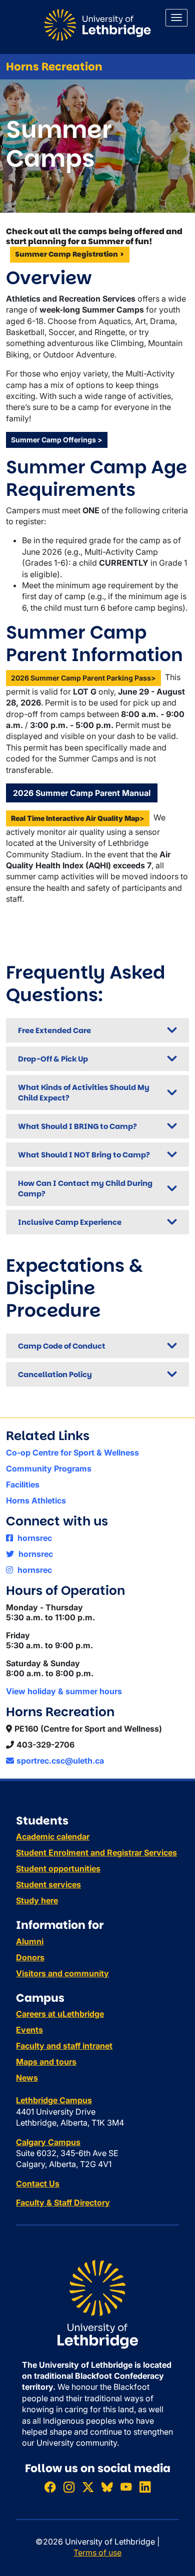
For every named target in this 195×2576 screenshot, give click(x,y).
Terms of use (97, 2553)
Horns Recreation (54, 67)
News (27, 2078)
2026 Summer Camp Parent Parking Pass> (83, 678)
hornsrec (34, 1538)
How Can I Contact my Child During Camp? (85, 1188)
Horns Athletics (36, 1500)
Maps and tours (46, 2062)
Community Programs (49, 1469)
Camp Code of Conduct (62, 1346)
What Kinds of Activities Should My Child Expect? (84, 1093)
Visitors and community (62, 1973)
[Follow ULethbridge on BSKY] (107, 2487)
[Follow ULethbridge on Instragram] (69, 2487)
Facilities (23, 1484)
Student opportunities (58, 1868)
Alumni (30, 1941)
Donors (30, 1957)
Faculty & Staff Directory (63, 2203)
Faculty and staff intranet (64, 2046)
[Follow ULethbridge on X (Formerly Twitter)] (88, 2487)
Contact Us (38, 2184)
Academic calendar (53, 1837)
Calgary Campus (48, 2142)
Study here (37, 1900)
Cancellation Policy (55, 1374)
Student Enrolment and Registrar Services (96, 1852)
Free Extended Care (54, 1030)
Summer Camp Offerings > (57, 440)
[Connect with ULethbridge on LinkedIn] (145, 2487)
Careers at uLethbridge (60, 2014)
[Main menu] (176, 18)
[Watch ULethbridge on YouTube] (126, 2487)
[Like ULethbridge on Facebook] (50, 2487)
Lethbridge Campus (54, 2100)
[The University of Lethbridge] (97, 2303)
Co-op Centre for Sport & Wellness (72, 1453)
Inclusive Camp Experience (70, 1222)
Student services (48, 1884)
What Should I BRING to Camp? (77, 1126)
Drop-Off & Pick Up (53, 1059)
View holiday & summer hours (64, 1691)
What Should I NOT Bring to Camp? (84, 1155)
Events (29, 2030)
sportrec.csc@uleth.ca (60, 1761)
